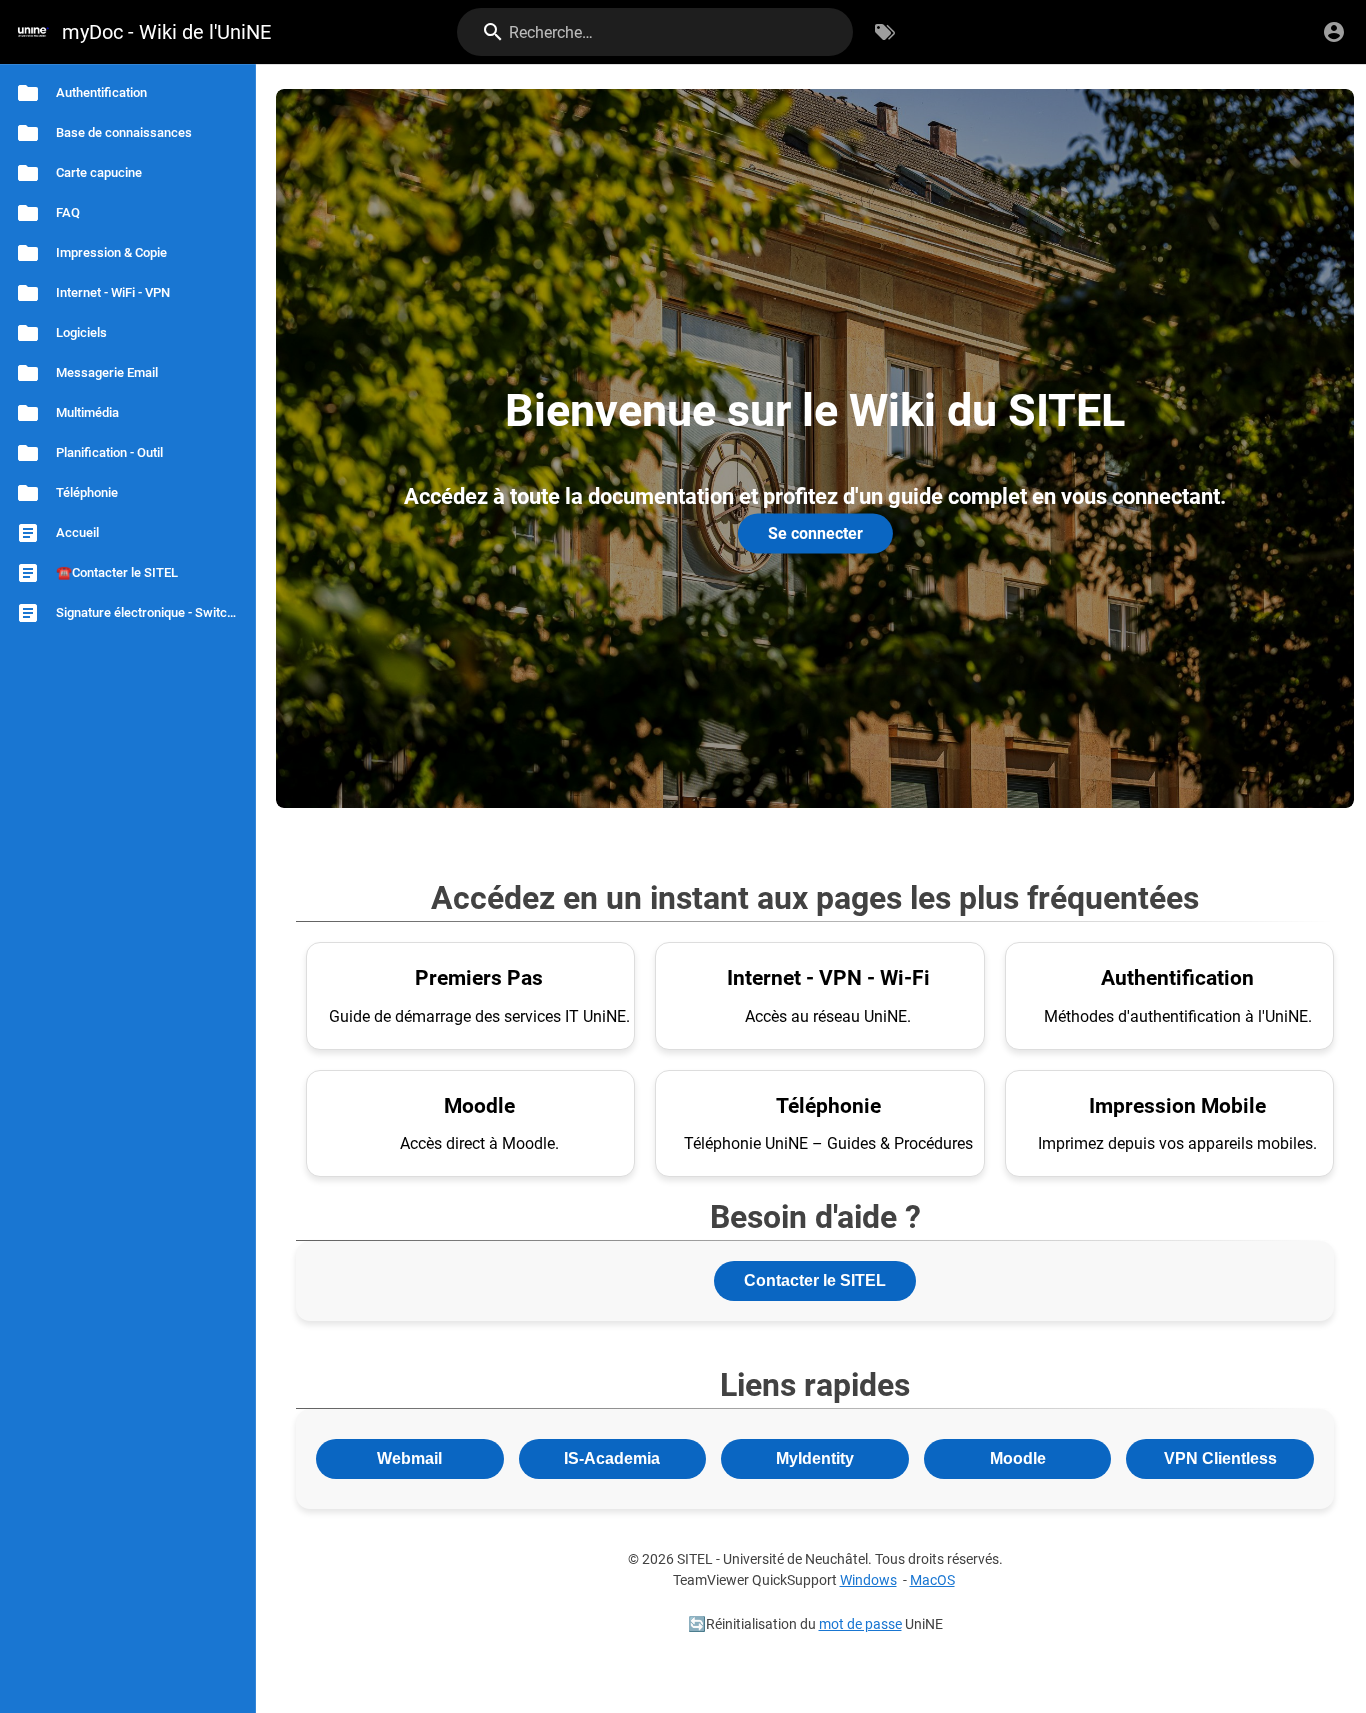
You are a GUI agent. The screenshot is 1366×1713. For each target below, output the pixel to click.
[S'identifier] (1334, 32)
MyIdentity (815, 1458)
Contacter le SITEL (815, 1280)
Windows (868, 1580)
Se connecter (815, 532)
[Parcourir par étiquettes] (885, 32)
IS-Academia (612, 1458)
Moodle (1018, 1458)
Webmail (409, 1458)
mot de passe (860, 1624)
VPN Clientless (1220, 1458)
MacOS (932, 1580)
